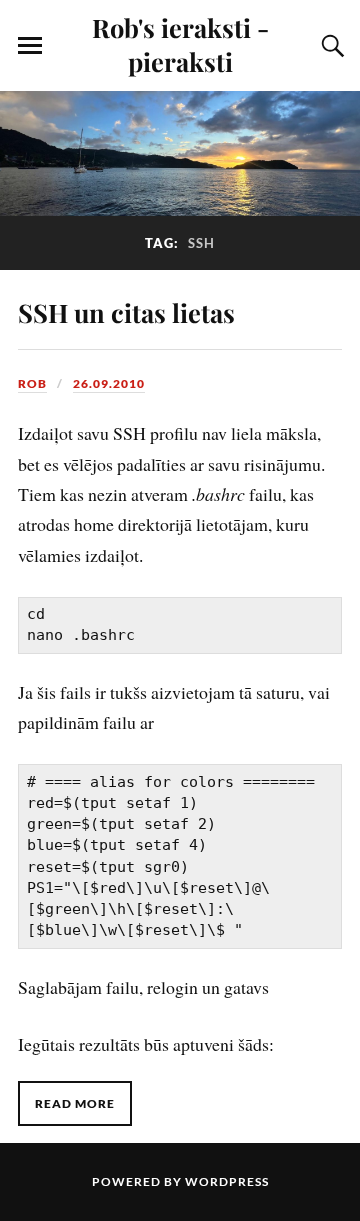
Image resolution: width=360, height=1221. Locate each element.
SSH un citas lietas (126, 312)
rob (32, 383)
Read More (75, 1103)
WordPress (227, 1181)
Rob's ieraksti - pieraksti (180, 44)
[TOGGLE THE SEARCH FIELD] (330, 46)
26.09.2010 (109, 383)
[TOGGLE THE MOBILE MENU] (30, 46)
